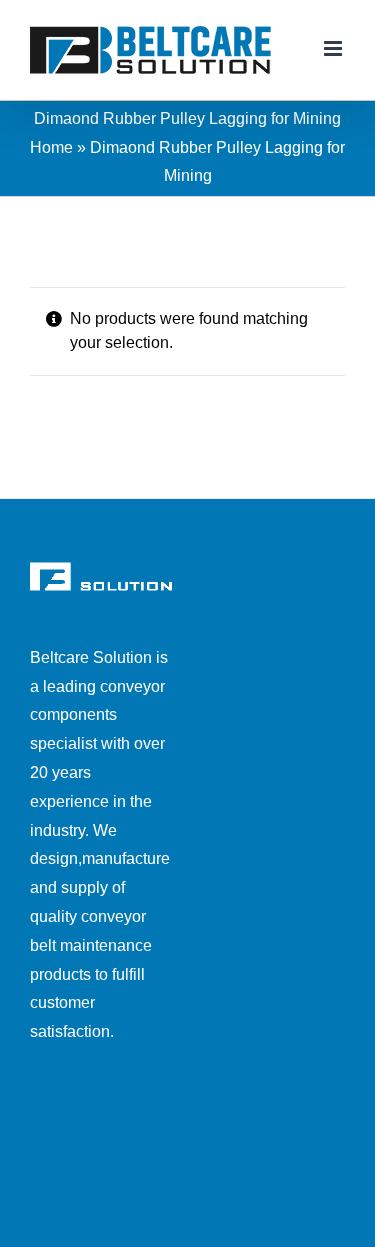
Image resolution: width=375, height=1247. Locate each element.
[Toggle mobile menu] (334, 48)
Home (51, 147)
